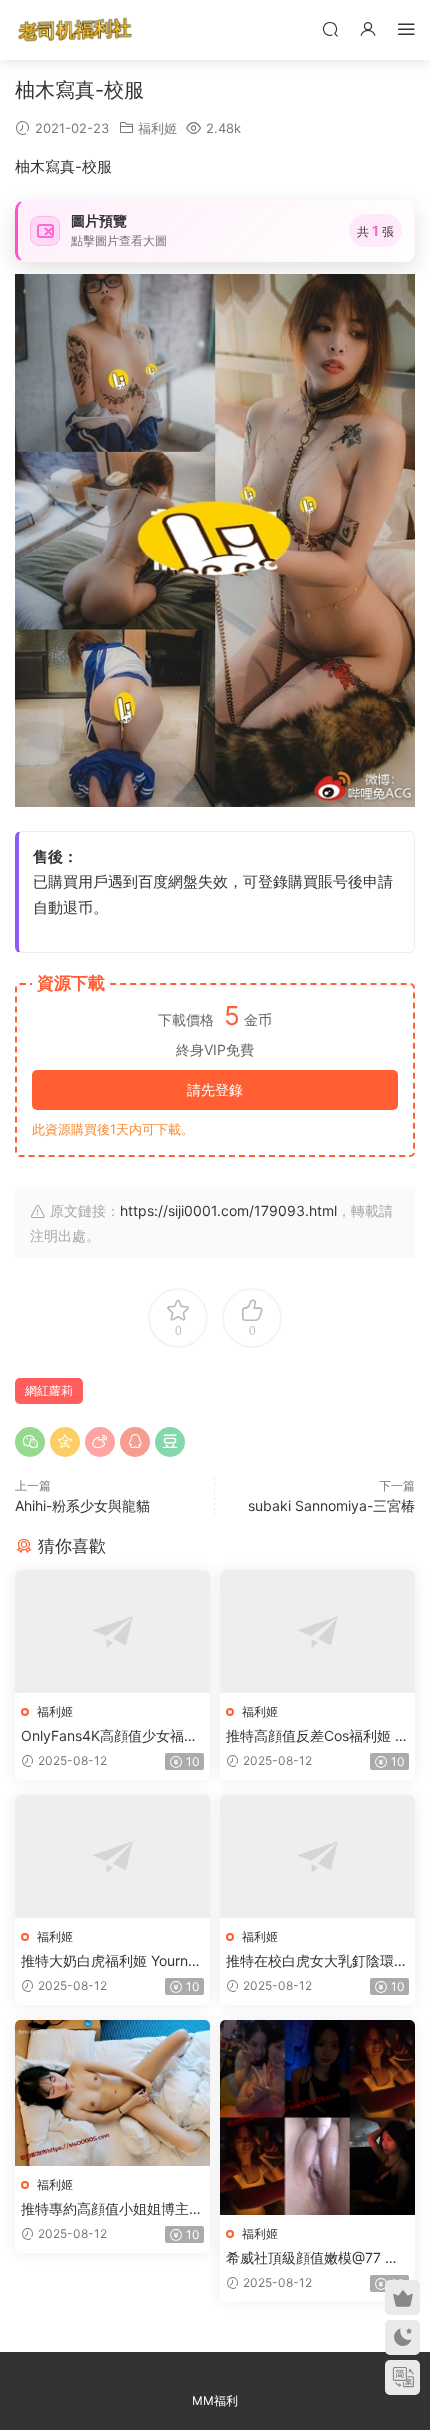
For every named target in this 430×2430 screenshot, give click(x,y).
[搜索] (330, 28)
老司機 (75, 30)
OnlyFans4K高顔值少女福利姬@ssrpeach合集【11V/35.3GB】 (110, 1736)
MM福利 (215, 2400)
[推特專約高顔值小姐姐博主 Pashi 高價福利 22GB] (112, 2093)
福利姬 (157, 128)
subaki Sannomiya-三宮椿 (331, 1505)
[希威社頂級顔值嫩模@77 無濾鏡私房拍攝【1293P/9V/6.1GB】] (317, 2117)
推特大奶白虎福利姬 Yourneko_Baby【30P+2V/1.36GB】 (112, 1961)
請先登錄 (215, 1089)
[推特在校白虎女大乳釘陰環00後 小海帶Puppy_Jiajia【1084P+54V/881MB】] (317, 1856)
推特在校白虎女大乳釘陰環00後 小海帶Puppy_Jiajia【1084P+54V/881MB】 (316, 1961)
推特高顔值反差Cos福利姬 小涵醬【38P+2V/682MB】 (317, 1736)
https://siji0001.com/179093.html (228, 1210)
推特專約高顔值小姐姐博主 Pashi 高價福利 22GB (111, 2209)
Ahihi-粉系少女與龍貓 (82, 1505)
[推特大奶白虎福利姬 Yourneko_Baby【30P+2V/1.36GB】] (112, 1856)
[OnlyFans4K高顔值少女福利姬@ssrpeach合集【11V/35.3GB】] (112, 1631)
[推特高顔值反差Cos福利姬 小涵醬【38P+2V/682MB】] (317, 1631)
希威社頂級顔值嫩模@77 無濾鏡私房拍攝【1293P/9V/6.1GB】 (316, 2258)
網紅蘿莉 (49, 1390)
